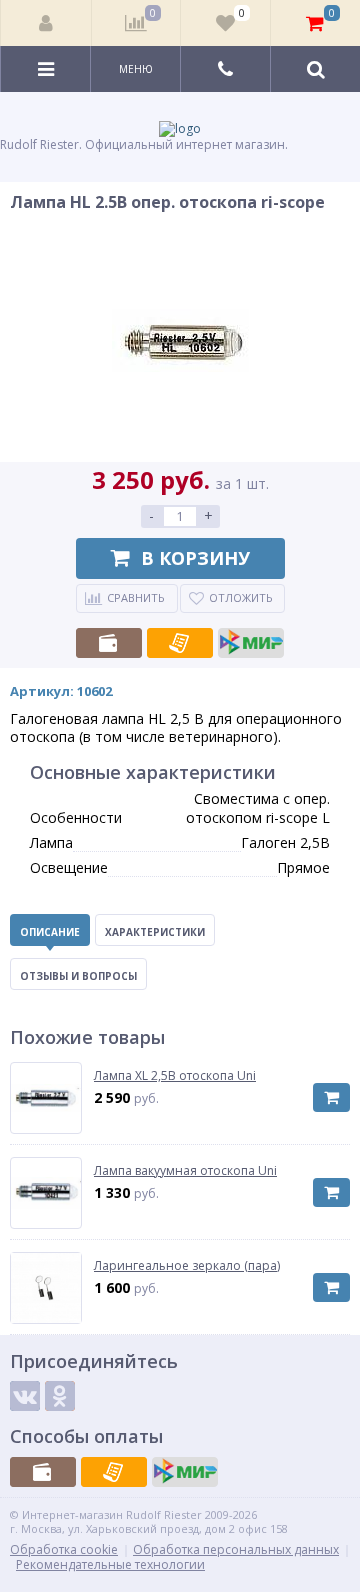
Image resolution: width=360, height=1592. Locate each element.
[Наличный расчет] (109, 643)
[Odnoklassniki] (60, 1396)
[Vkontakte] (25, 1396)
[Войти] (46, 23)
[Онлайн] (251, 643)
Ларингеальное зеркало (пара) (187, 1266)
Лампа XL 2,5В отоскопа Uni (175, 1076)
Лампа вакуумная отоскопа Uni (185, 1171)
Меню (136, 69)
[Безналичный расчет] (180, 643)
